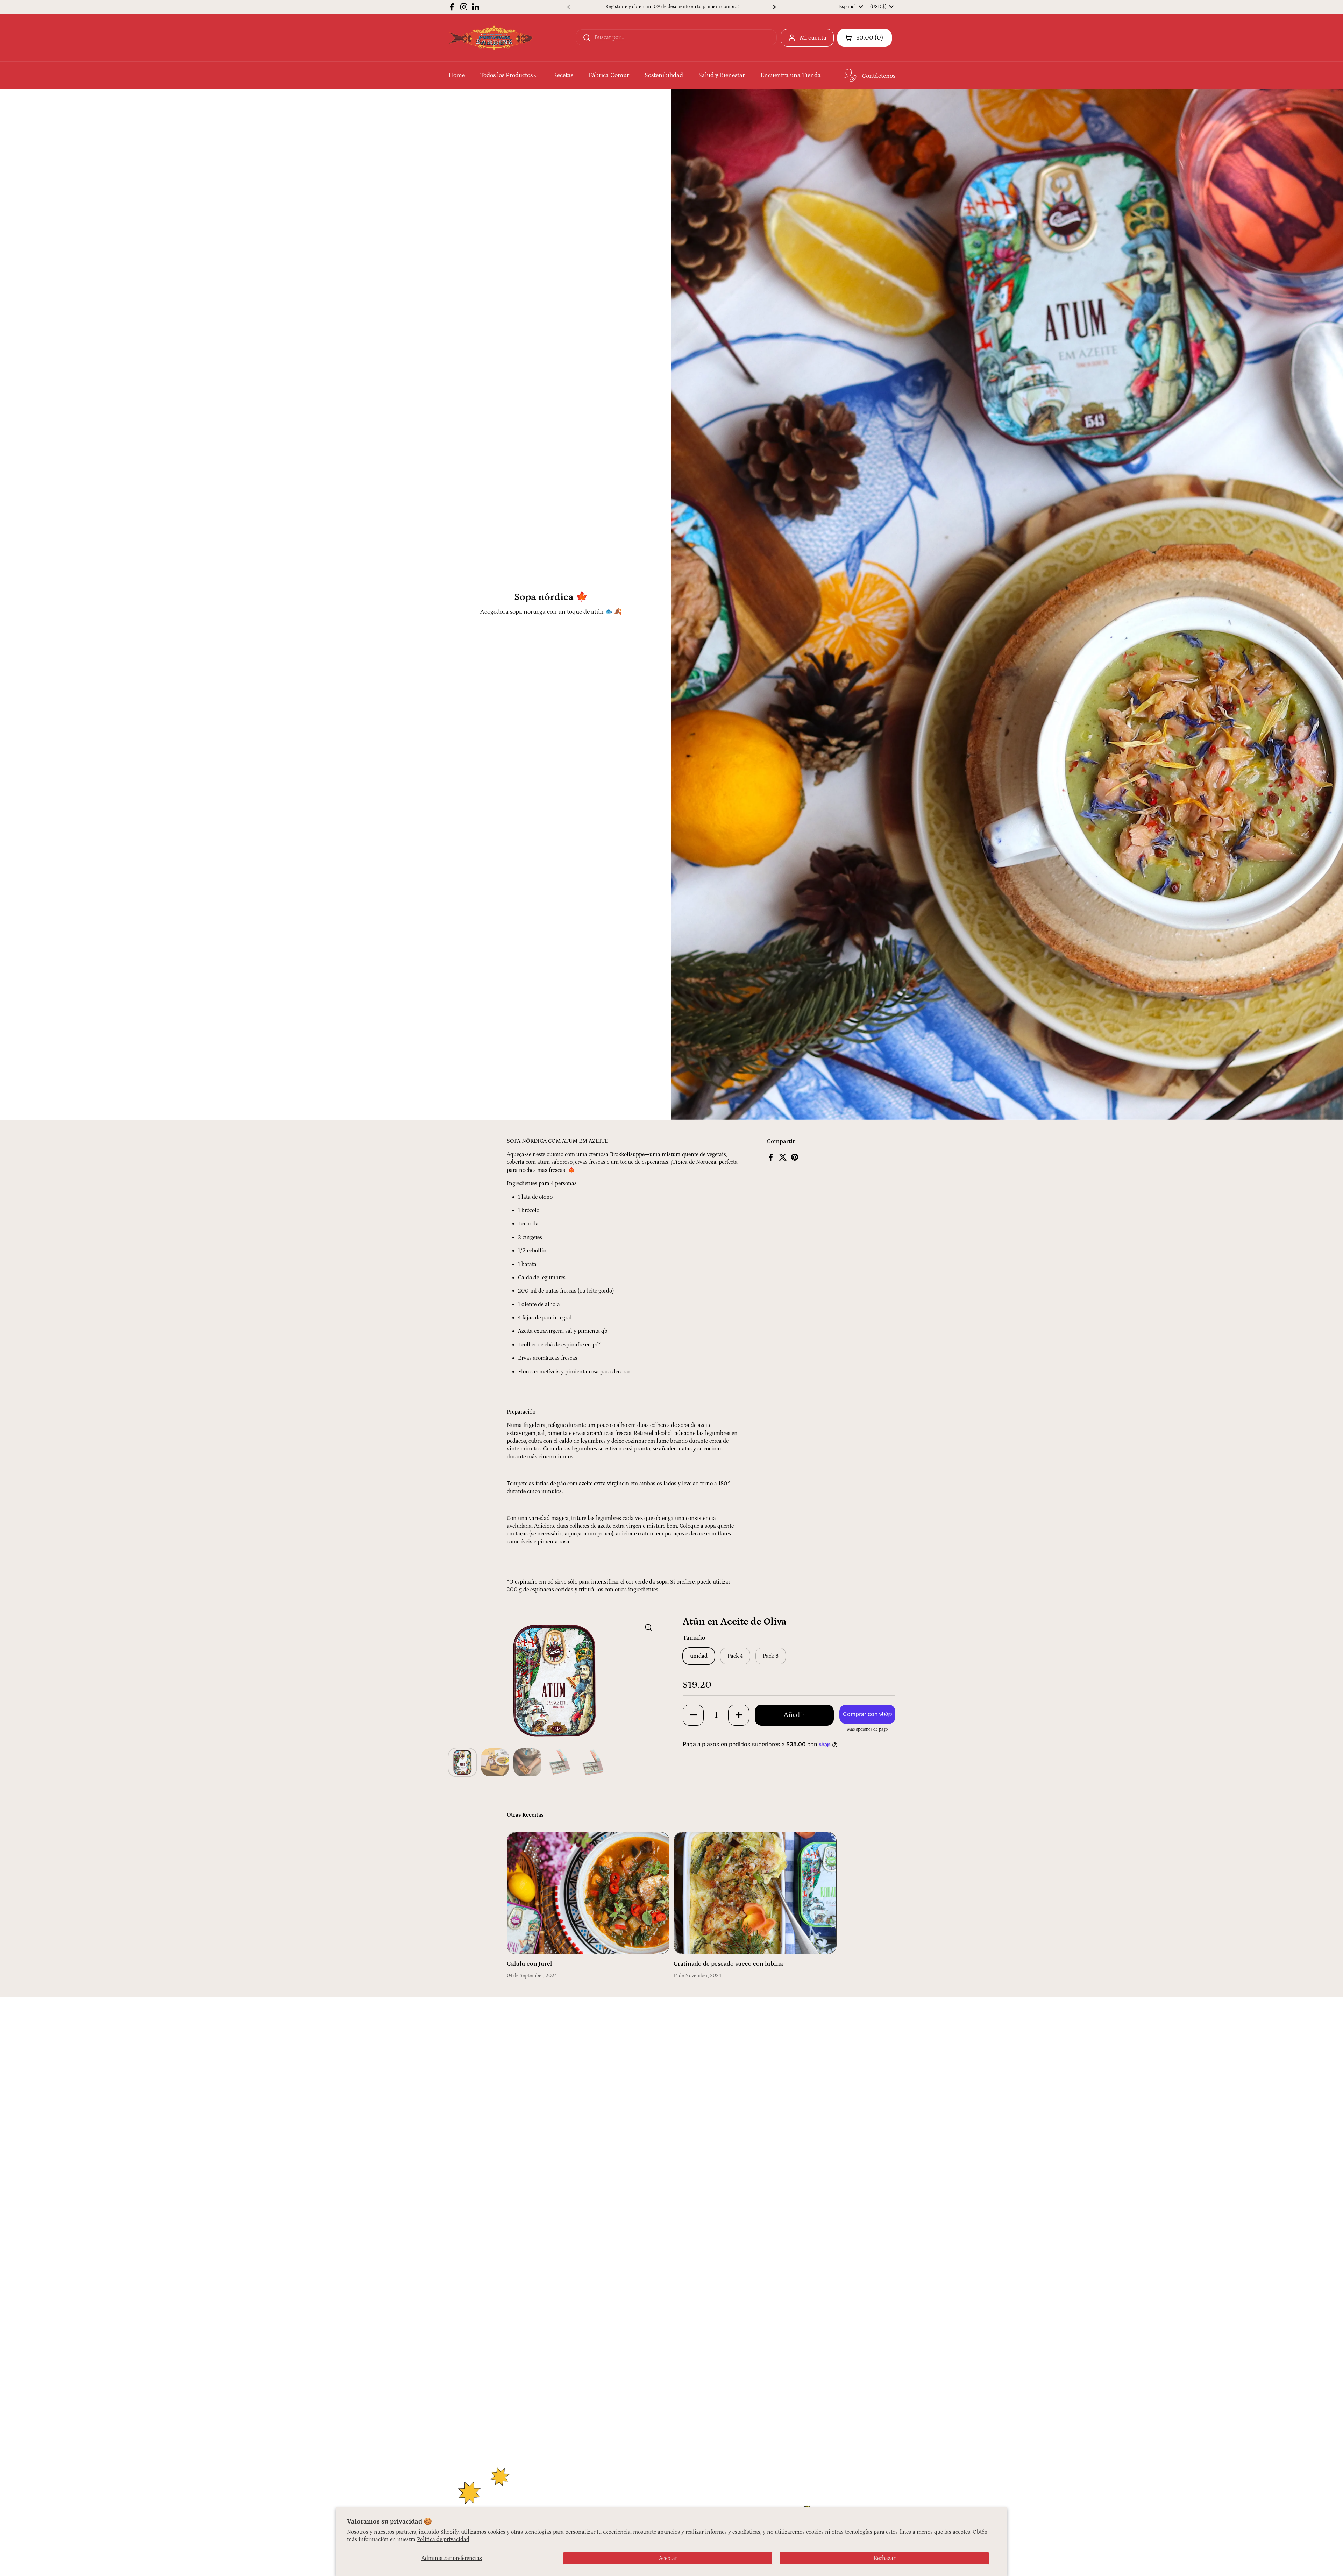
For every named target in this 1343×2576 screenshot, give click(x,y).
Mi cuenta (813, 38)
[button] (865, 38)
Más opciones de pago (867, 1729)
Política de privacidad (443, 2539)
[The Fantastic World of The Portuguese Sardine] (491, 38)
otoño (546, 1197)
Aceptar (668, 2558)
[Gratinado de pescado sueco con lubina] (755, 1893)
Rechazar (884, 2558)
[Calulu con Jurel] (588, 1893)
